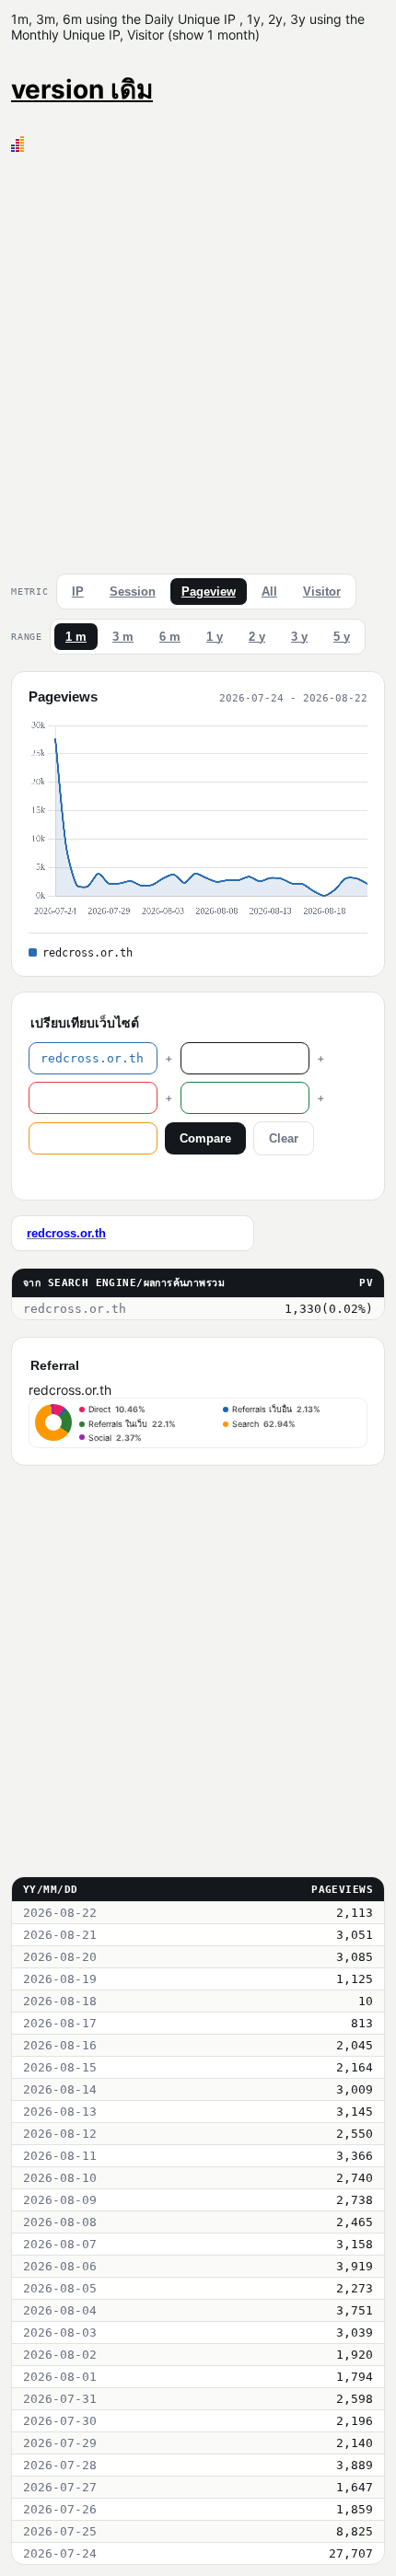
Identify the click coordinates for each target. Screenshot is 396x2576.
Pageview (209, 592)
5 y (342, 637)
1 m (76, 637)
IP (78, 592)
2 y (257, 637)
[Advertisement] (198, 359)
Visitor (322, 592)
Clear (284, 1138)
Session (133, 592)
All (269, 592)
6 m (170, 637)
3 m (123, 637)
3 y (299, 637)
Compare (205, 1138)
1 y (215, 637)
